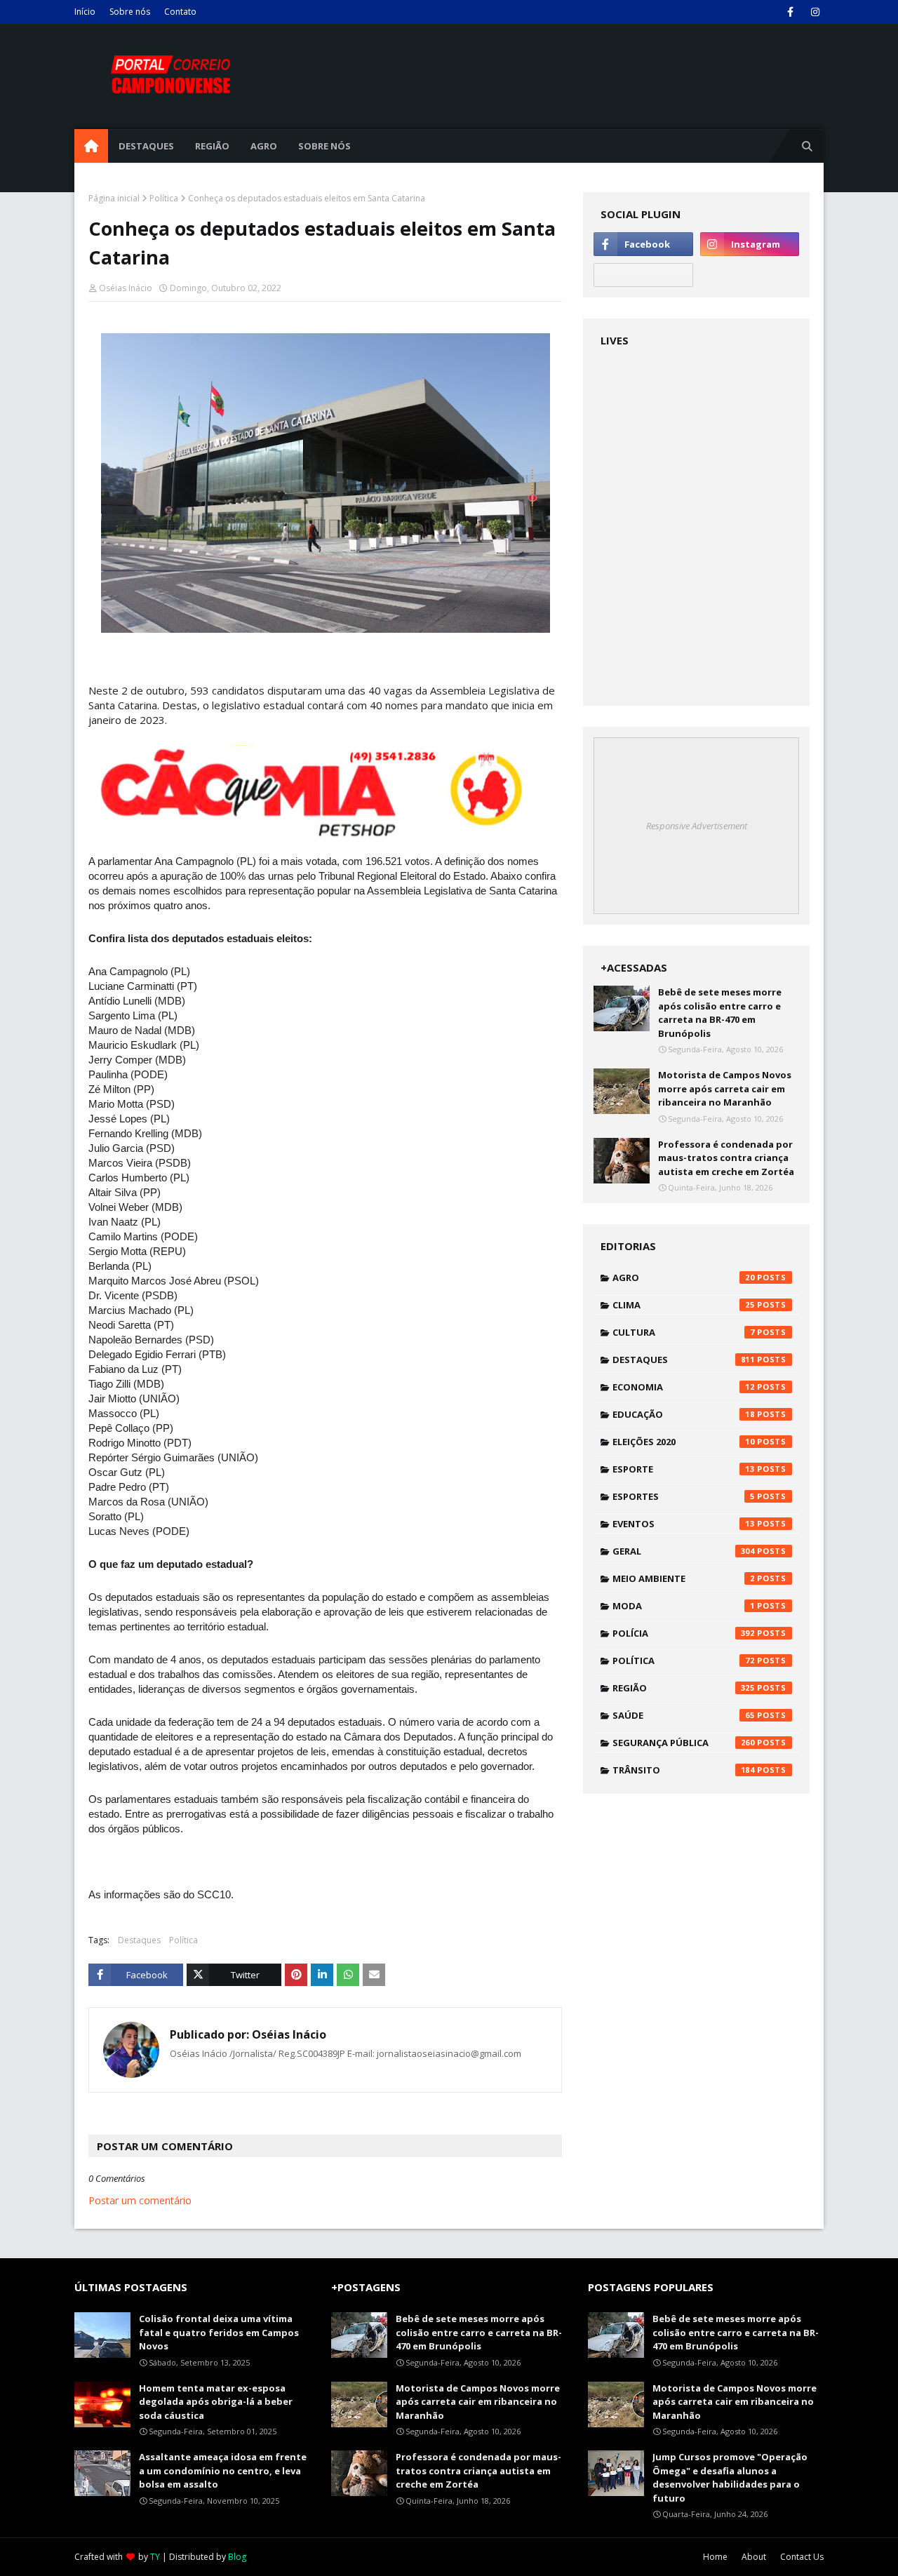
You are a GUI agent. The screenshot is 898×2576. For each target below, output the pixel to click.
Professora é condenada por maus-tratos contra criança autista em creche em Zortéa (726, 1158)
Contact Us (802, 2557)
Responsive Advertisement (697, 826)
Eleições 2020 (684, 1442)
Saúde (684, 1715)
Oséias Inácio (126, 288)
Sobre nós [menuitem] (324, 146)
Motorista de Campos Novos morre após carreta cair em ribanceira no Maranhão (725, 1088)
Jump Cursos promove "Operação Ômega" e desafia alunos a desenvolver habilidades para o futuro (730, 2477)
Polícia (684, 1633)
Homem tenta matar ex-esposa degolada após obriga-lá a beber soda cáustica (216, 2402)
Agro (684, 1277)
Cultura (684, 1332)
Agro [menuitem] (264, 146)
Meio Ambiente (684, 1578)
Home (715, 2557)
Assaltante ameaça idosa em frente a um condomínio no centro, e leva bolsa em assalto (223, 2470)
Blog (237, 2557)
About (754, 2557)
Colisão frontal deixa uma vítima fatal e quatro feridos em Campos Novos (219, 2332)
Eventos (684, 1524)
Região (684, 1688)
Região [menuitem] (212, 146)
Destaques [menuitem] (146, 146)
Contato (180, 12)
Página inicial (114, 198)
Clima (684, 1305)
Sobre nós (130, 12)
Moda (684, 1606)
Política (164, 198)
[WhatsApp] (643, 275)
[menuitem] (91, 146)
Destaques (139, 1940)
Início (85, 12)
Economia (684, 1387)
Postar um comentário (140, 2200)
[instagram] (815, 12)
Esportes (684, 1496)
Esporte (684, 1469)
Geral (684, 1551)
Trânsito (684, 1770)
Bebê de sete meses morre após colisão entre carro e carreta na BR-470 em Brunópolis (720, 1013)
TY (155, 2557)
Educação (684, 1414)
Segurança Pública (684, 1743)
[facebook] (790, 12)
